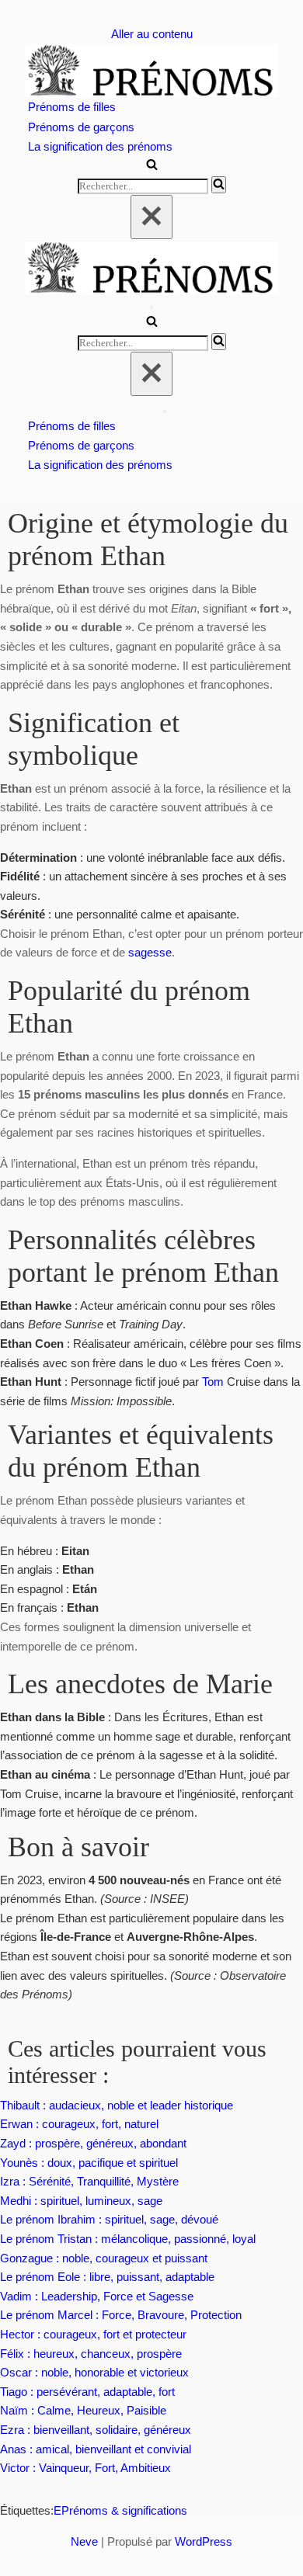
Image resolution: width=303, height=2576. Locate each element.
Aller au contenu (152, 34)
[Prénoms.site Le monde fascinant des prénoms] (151, 71)
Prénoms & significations (124, 2510)
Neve (84, 2541)
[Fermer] (151, 217)
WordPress (204, 2541)
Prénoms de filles (72, 107)
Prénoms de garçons (81, 127)
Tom (213, 1382)
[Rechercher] (152, 166)
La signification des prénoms (100, 146)
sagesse (150, 952)
